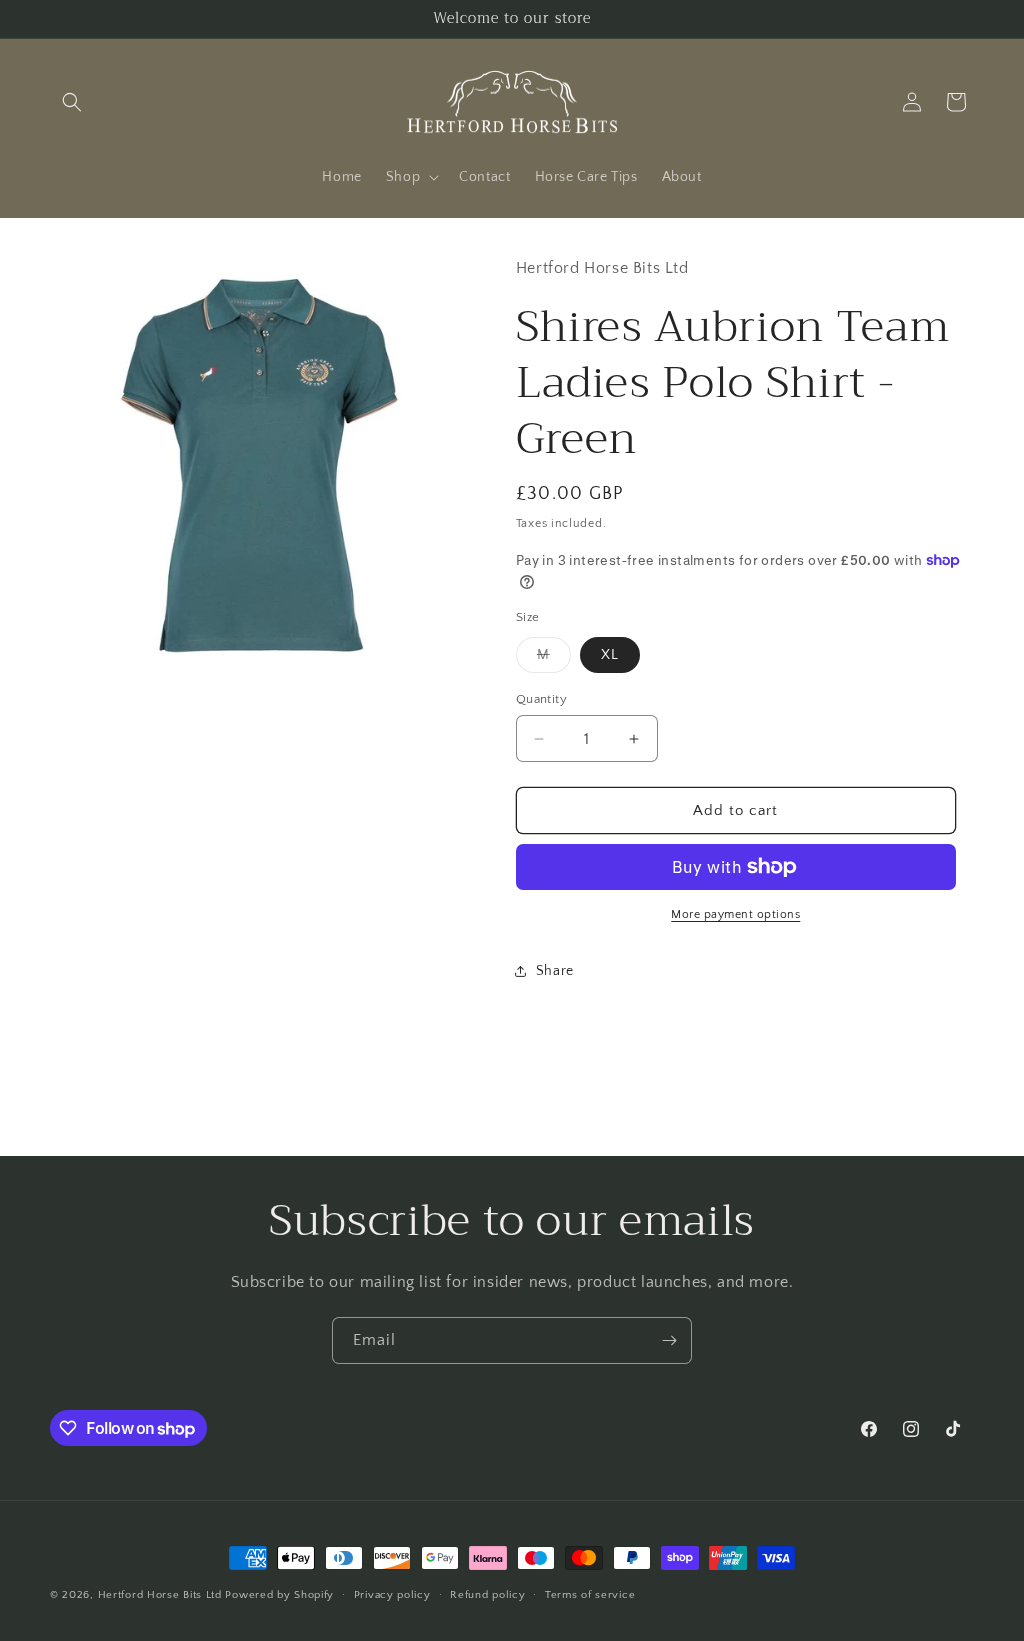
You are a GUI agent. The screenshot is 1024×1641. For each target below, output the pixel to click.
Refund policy (487, 1595)
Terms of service (590, 1595)
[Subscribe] (669, 1340)
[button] (72, 102)
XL (610, 655)
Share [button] (555, 971)
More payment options (735, 914)
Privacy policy (392, 1595)
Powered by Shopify (279, 1595)
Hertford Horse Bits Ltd (160, 1595)
